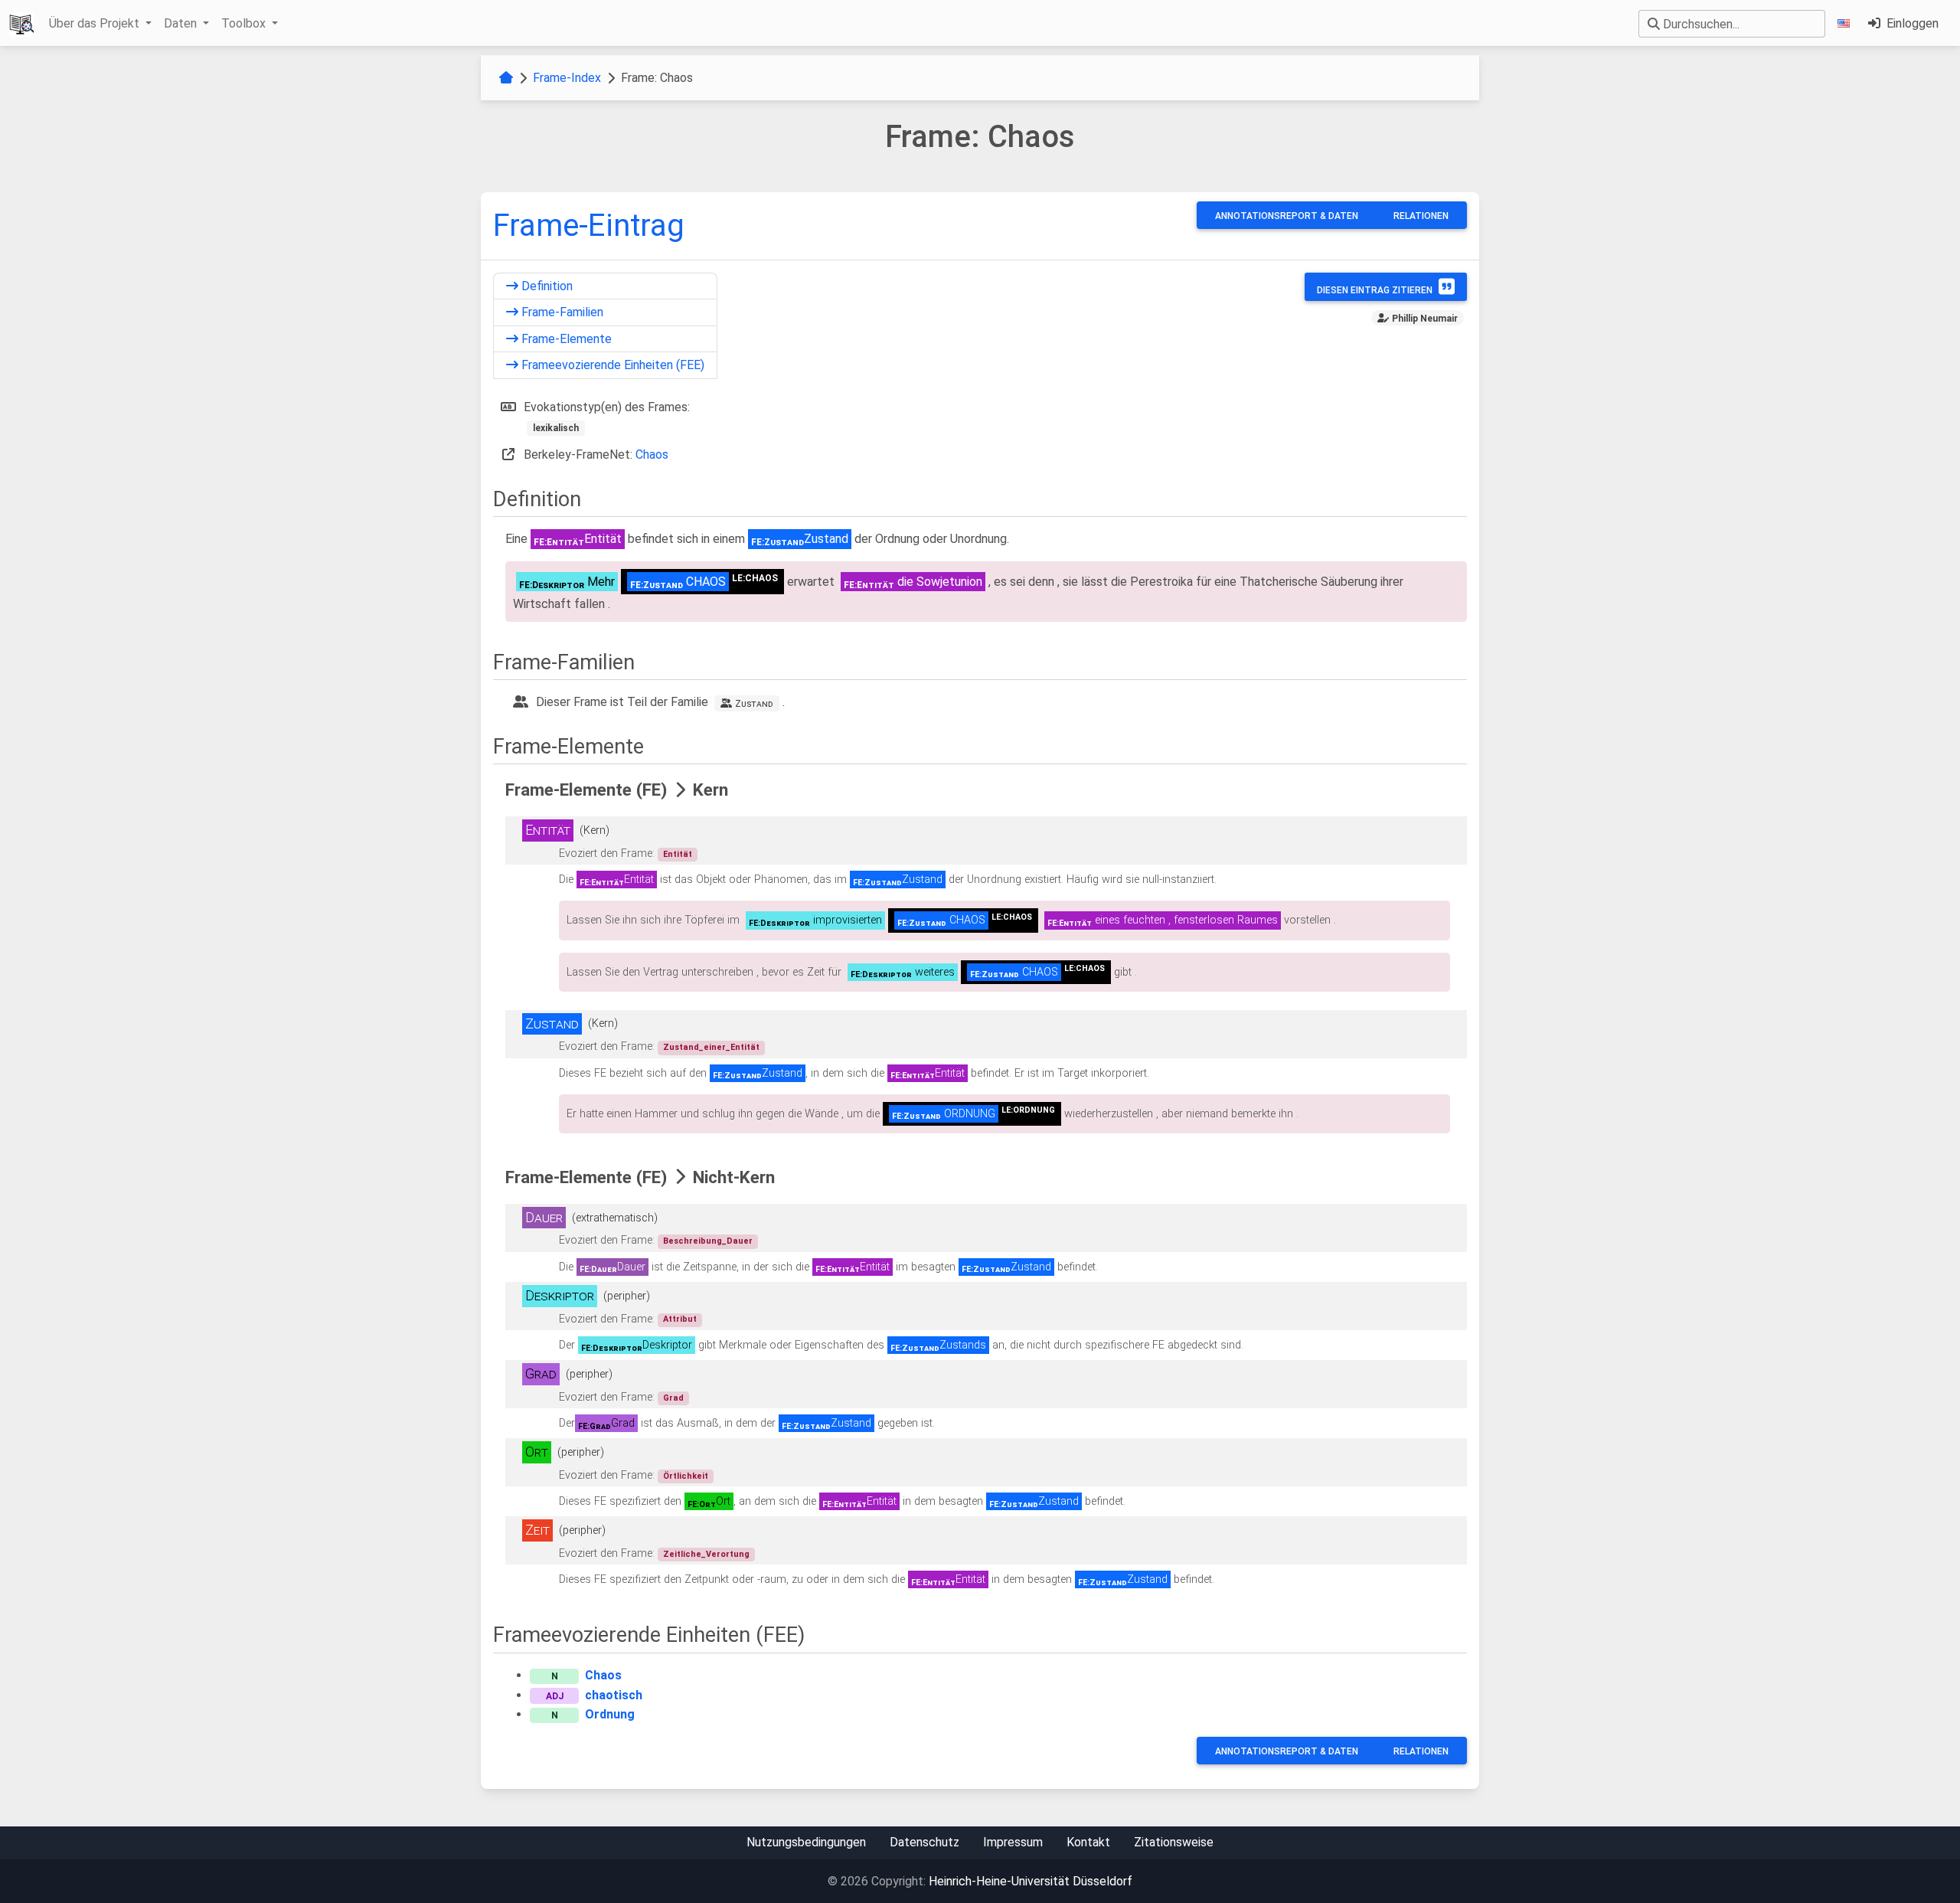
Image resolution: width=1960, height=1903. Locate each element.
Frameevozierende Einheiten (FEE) (611, 365)
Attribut (680, 1319)
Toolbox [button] (245, 23)
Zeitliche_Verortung (706, 1554)
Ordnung (610, 1714)
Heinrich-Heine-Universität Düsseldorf (1031, 1881)
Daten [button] (182, 23)
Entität (678, 854)
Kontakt (1088, 1842)
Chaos (652, 454)
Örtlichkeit (686, 1476)
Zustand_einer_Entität (711, 1047)
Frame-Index (567, 78)
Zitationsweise (1174, 1842)
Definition (546, 286)
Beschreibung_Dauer (708, 1241)
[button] (1847, 23)
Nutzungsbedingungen (806, 1842)
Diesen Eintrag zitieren (1375, 290)
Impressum (1013, 1842)
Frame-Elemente (565, 339)
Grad (673, 1398)
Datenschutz (924, 1842)
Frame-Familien (561, 312)
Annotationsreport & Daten (1287, 216)
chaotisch (614, 1695)
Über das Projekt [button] (96, 23)
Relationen (1421, 216)
